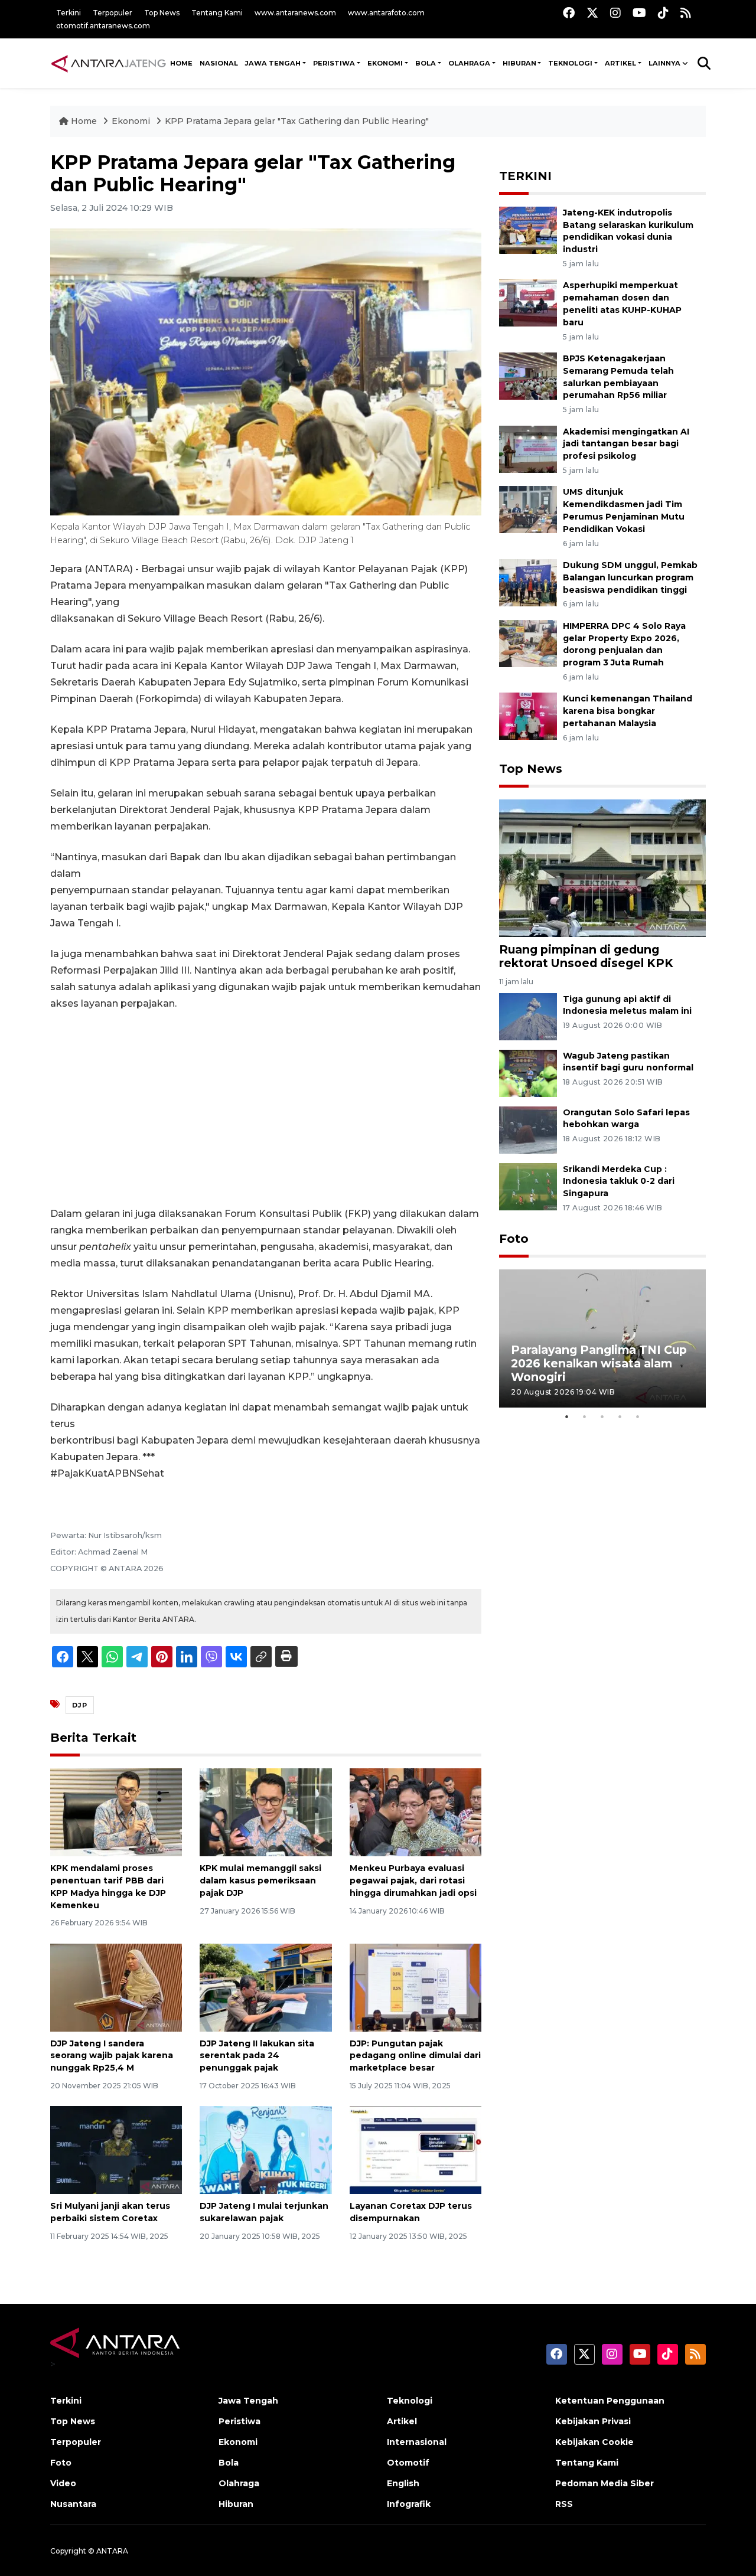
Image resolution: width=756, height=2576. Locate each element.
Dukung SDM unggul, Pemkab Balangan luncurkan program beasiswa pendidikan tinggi (630, 577)
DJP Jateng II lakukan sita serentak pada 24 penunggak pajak (257, 2056)
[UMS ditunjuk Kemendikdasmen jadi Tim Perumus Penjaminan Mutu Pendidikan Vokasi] (528, 509)
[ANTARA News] (108, 63)
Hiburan (236, 2504)
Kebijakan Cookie (594, 2442)
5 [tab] (638, 1416)
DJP (80, 1705)
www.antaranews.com (295, 13)
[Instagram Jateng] (615, 13)
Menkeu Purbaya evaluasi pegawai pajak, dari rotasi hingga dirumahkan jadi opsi (413, 1880)
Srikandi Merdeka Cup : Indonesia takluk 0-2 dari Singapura (619, 1181)
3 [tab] (602, 1416)
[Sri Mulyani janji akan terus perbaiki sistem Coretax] (116, 2149)
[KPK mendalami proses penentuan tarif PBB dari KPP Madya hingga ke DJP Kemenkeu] (116, 1812)
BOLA (426, 63)
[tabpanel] (602, 1338)
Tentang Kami (217, 13)
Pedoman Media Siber (605, 2483)
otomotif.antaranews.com (103, 26)
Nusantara (73, 2504)
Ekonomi (132, 121)
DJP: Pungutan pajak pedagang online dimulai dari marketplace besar (415, 2056)
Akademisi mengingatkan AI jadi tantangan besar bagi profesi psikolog (626, 444)
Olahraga (239, 2483)
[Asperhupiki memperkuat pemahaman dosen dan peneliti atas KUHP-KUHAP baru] (528, 303)
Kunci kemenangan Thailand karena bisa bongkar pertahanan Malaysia (628, 711)
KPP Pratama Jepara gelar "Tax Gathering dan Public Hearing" (297, 121)
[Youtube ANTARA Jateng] (639, 13)
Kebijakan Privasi (593, 2421)
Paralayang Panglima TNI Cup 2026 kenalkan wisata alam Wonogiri (599, 1363)
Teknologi (410, 2401)
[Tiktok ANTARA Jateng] (663, 13)
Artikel (402, 2421)
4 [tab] (620, 1416)
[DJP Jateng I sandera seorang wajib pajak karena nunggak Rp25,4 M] (116, 1986)
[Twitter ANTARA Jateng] (592, 13)
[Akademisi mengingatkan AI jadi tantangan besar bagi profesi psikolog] (528, 448)
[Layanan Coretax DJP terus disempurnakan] (416, 2149)
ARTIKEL (620, 63)
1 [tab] (567, 1416)
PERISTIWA (334, 63)
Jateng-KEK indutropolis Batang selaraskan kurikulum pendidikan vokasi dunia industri (628, 231)
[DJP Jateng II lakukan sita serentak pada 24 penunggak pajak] (265, 1986)
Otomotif (408, 2463)
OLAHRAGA (469, 63)
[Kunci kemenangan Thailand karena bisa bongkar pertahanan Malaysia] (528, 716)
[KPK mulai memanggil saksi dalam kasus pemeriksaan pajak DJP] (265, 1812)
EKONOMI (385, 63)
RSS (564, 2504)
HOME (181, 63)
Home (84, 121)
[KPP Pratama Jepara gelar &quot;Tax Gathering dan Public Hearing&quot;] (602, 868)
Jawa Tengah (273, 63)
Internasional (417, 2442)
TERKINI (525, 176)
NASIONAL (219, 63)
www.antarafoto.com (386, 13)
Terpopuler (113, 13)
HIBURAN (519, 63)
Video (63, 2483)
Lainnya (664, 63)
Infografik (409, 2504)
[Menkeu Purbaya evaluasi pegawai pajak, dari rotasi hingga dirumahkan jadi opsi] (416, 1812)
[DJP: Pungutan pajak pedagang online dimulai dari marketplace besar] (416, 1986)
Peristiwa (239, 2421)
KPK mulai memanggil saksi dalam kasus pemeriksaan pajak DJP (260, 1880)
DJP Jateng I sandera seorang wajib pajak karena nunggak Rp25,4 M (112, 2056)
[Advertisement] (266, 1109)
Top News (162, 13)
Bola (229, 2463)
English (403, 2483)
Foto (514, 1239)
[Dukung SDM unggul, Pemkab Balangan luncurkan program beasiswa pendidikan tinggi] (528, 582)
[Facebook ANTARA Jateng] (569, 13)
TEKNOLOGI (570, 63)
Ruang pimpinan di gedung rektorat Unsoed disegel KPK (586, 956)
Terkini (69, 13)
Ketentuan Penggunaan (610, 2401)
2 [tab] (585, 1416)
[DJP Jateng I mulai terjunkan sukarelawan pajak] (265, 2149)
